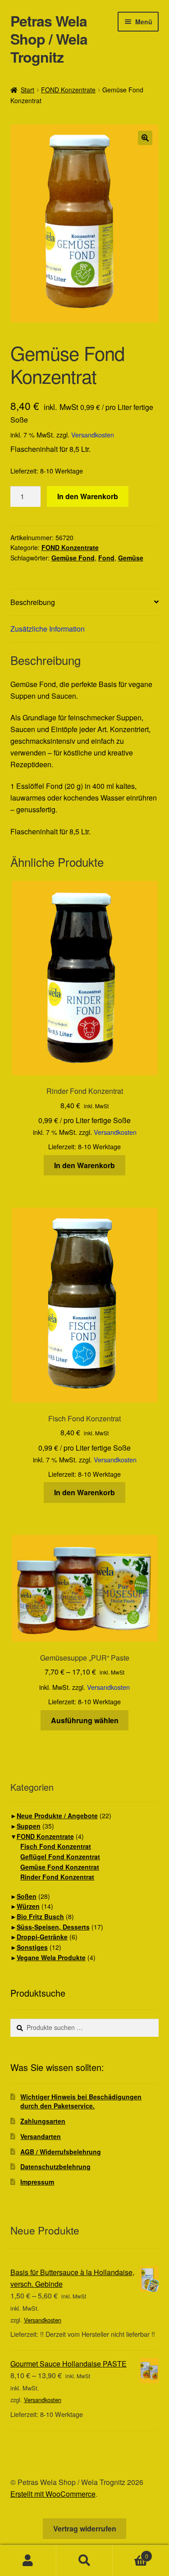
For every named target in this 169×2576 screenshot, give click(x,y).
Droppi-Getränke (42, 1937)
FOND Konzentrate (68, 90)
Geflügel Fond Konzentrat (60, 1857)
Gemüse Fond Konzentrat (60, 1867)
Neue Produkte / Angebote (57, 1816)
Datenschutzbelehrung (55, 2166)
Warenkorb (130, 2553)
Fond (106, 558)
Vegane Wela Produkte (51, 1957)
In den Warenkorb (88, 496)
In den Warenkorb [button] (84, 1165)
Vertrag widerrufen (85, 2528)
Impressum (37, 2182)
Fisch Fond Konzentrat (56, 1846)
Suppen (29, 1826)
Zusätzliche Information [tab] (48, 629)
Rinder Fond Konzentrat (57, 1877)
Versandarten (41, 2136)
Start (27, 90)
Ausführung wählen (85, 1720)
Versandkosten (93, 435)
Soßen (27, 1896)
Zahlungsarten (43, 2121)
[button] (145, 138)
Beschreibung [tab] (33, 602)
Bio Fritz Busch (40, 1916)
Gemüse (131, 558)
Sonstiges (32, 1947)
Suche (84, 2561)
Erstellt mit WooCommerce (53, 2494)
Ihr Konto (28, 2561)
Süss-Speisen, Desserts (53, 1927)
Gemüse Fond (73, 558)
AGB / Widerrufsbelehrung (61, 2152)
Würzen (28, 1906)
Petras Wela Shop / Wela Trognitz (49, 39)
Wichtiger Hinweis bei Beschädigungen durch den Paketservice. (81, 2101)
